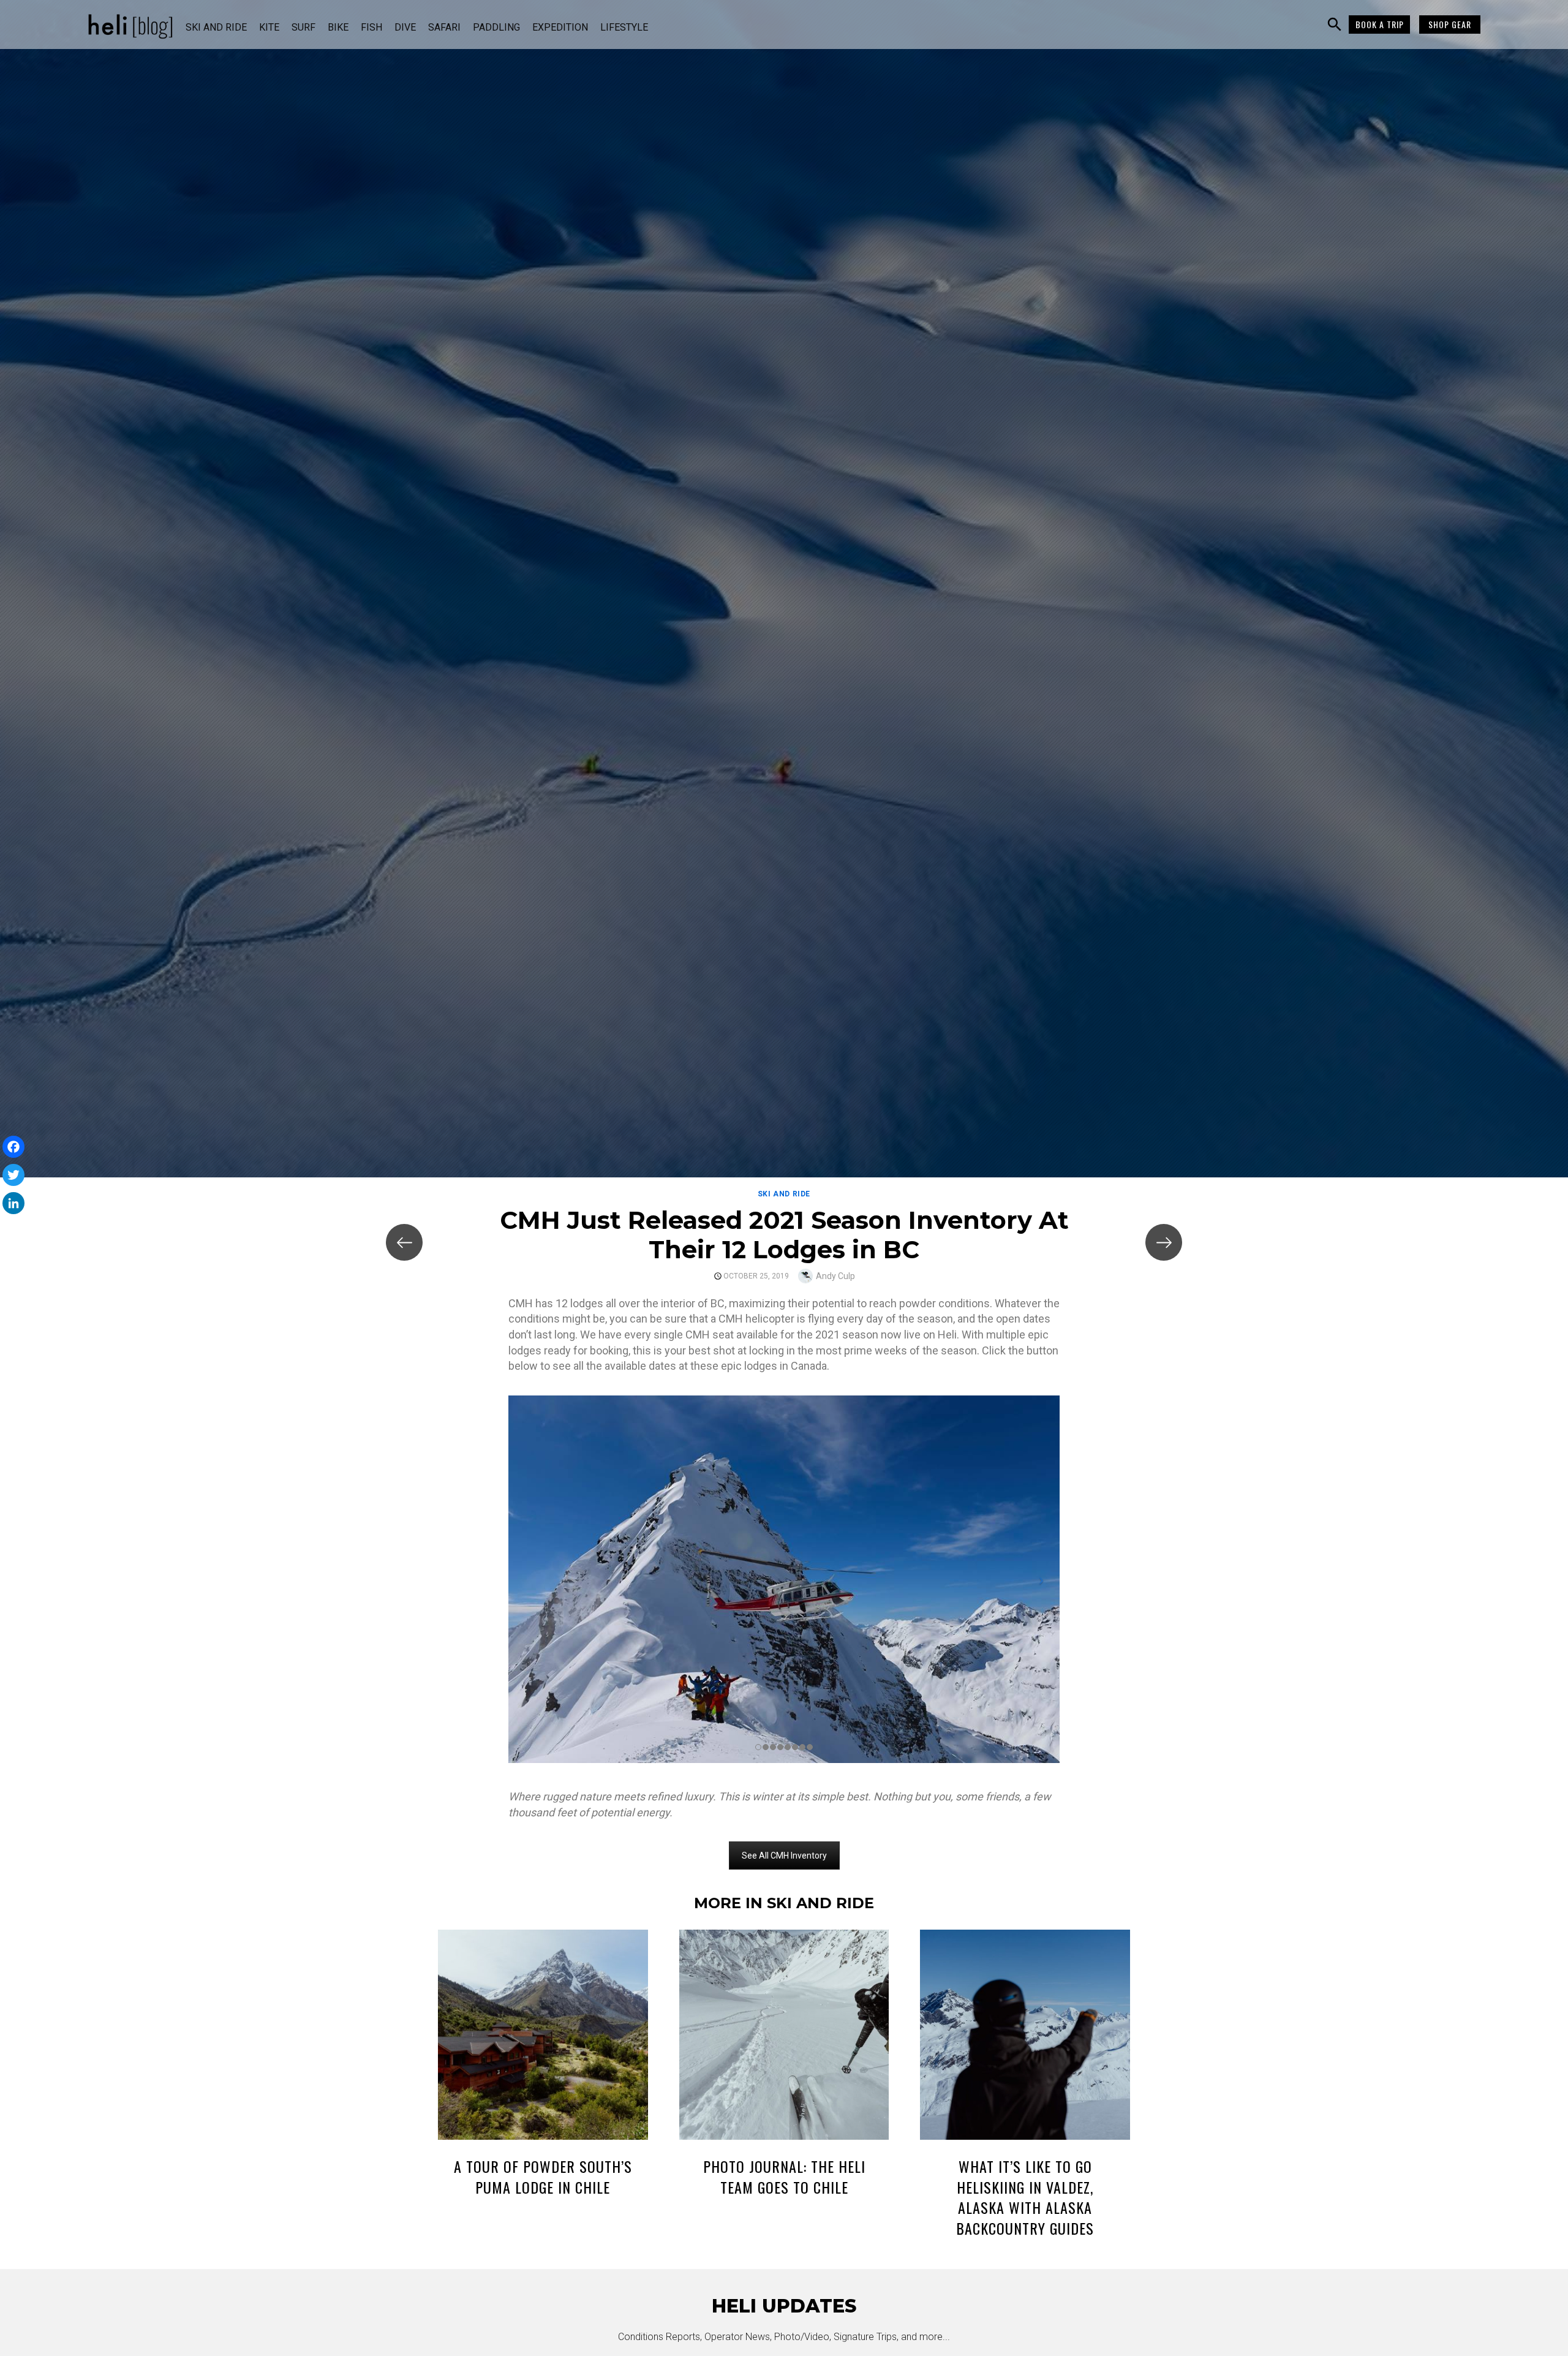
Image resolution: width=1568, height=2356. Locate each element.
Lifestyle (624, 27)
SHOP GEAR (1450, 24)
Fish (371, 27)
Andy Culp (835, 1276)
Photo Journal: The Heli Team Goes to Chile (784, 2177)
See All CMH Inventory (784, 1856)
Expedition (560, 27)
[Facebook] (13, 1147)
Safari (444, 27)
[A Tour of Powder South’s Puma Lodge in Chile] (543, 2037)
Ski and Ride (216, 27)
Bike (338, 27)
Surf (303, 27)
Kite (269, 27)
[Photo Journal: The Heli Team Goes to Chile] (784, 2037)
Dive (405, 27)
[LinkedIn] (13, 1203)
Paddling (496, 27)
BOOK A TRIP (1380, 24)
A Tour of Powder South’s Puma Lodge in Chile (543, 2177)
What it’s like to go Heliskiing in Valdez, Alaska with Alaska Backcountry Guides (1025, 2197)
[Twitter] (13, 1175)
